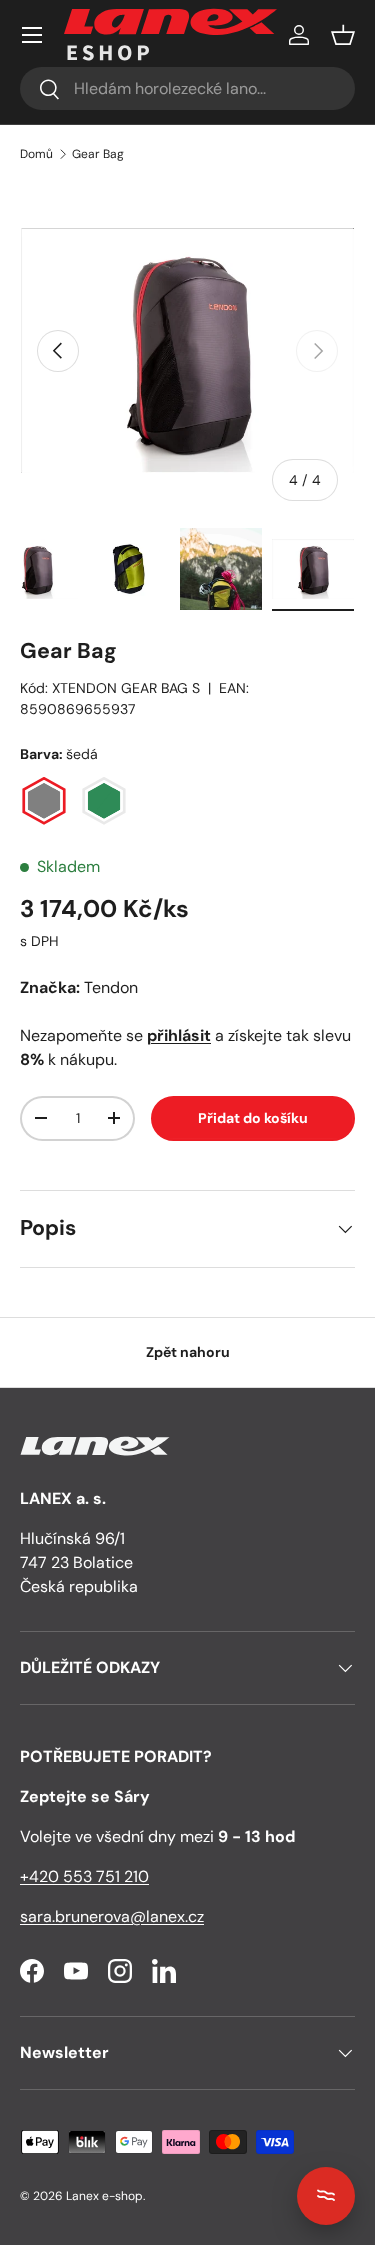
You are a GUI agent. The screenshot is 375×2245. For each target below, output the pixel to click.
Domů (36, 154)
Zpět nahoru (188, 1352)
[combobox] (187, 88)
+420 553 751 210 (84, 1876)
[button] (343, 35)
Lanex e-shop (104, 2196)
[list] (187, 350)
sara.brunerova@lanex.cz (112, 1916)
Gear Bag (98, 154)
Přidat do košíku (253, 1118)
